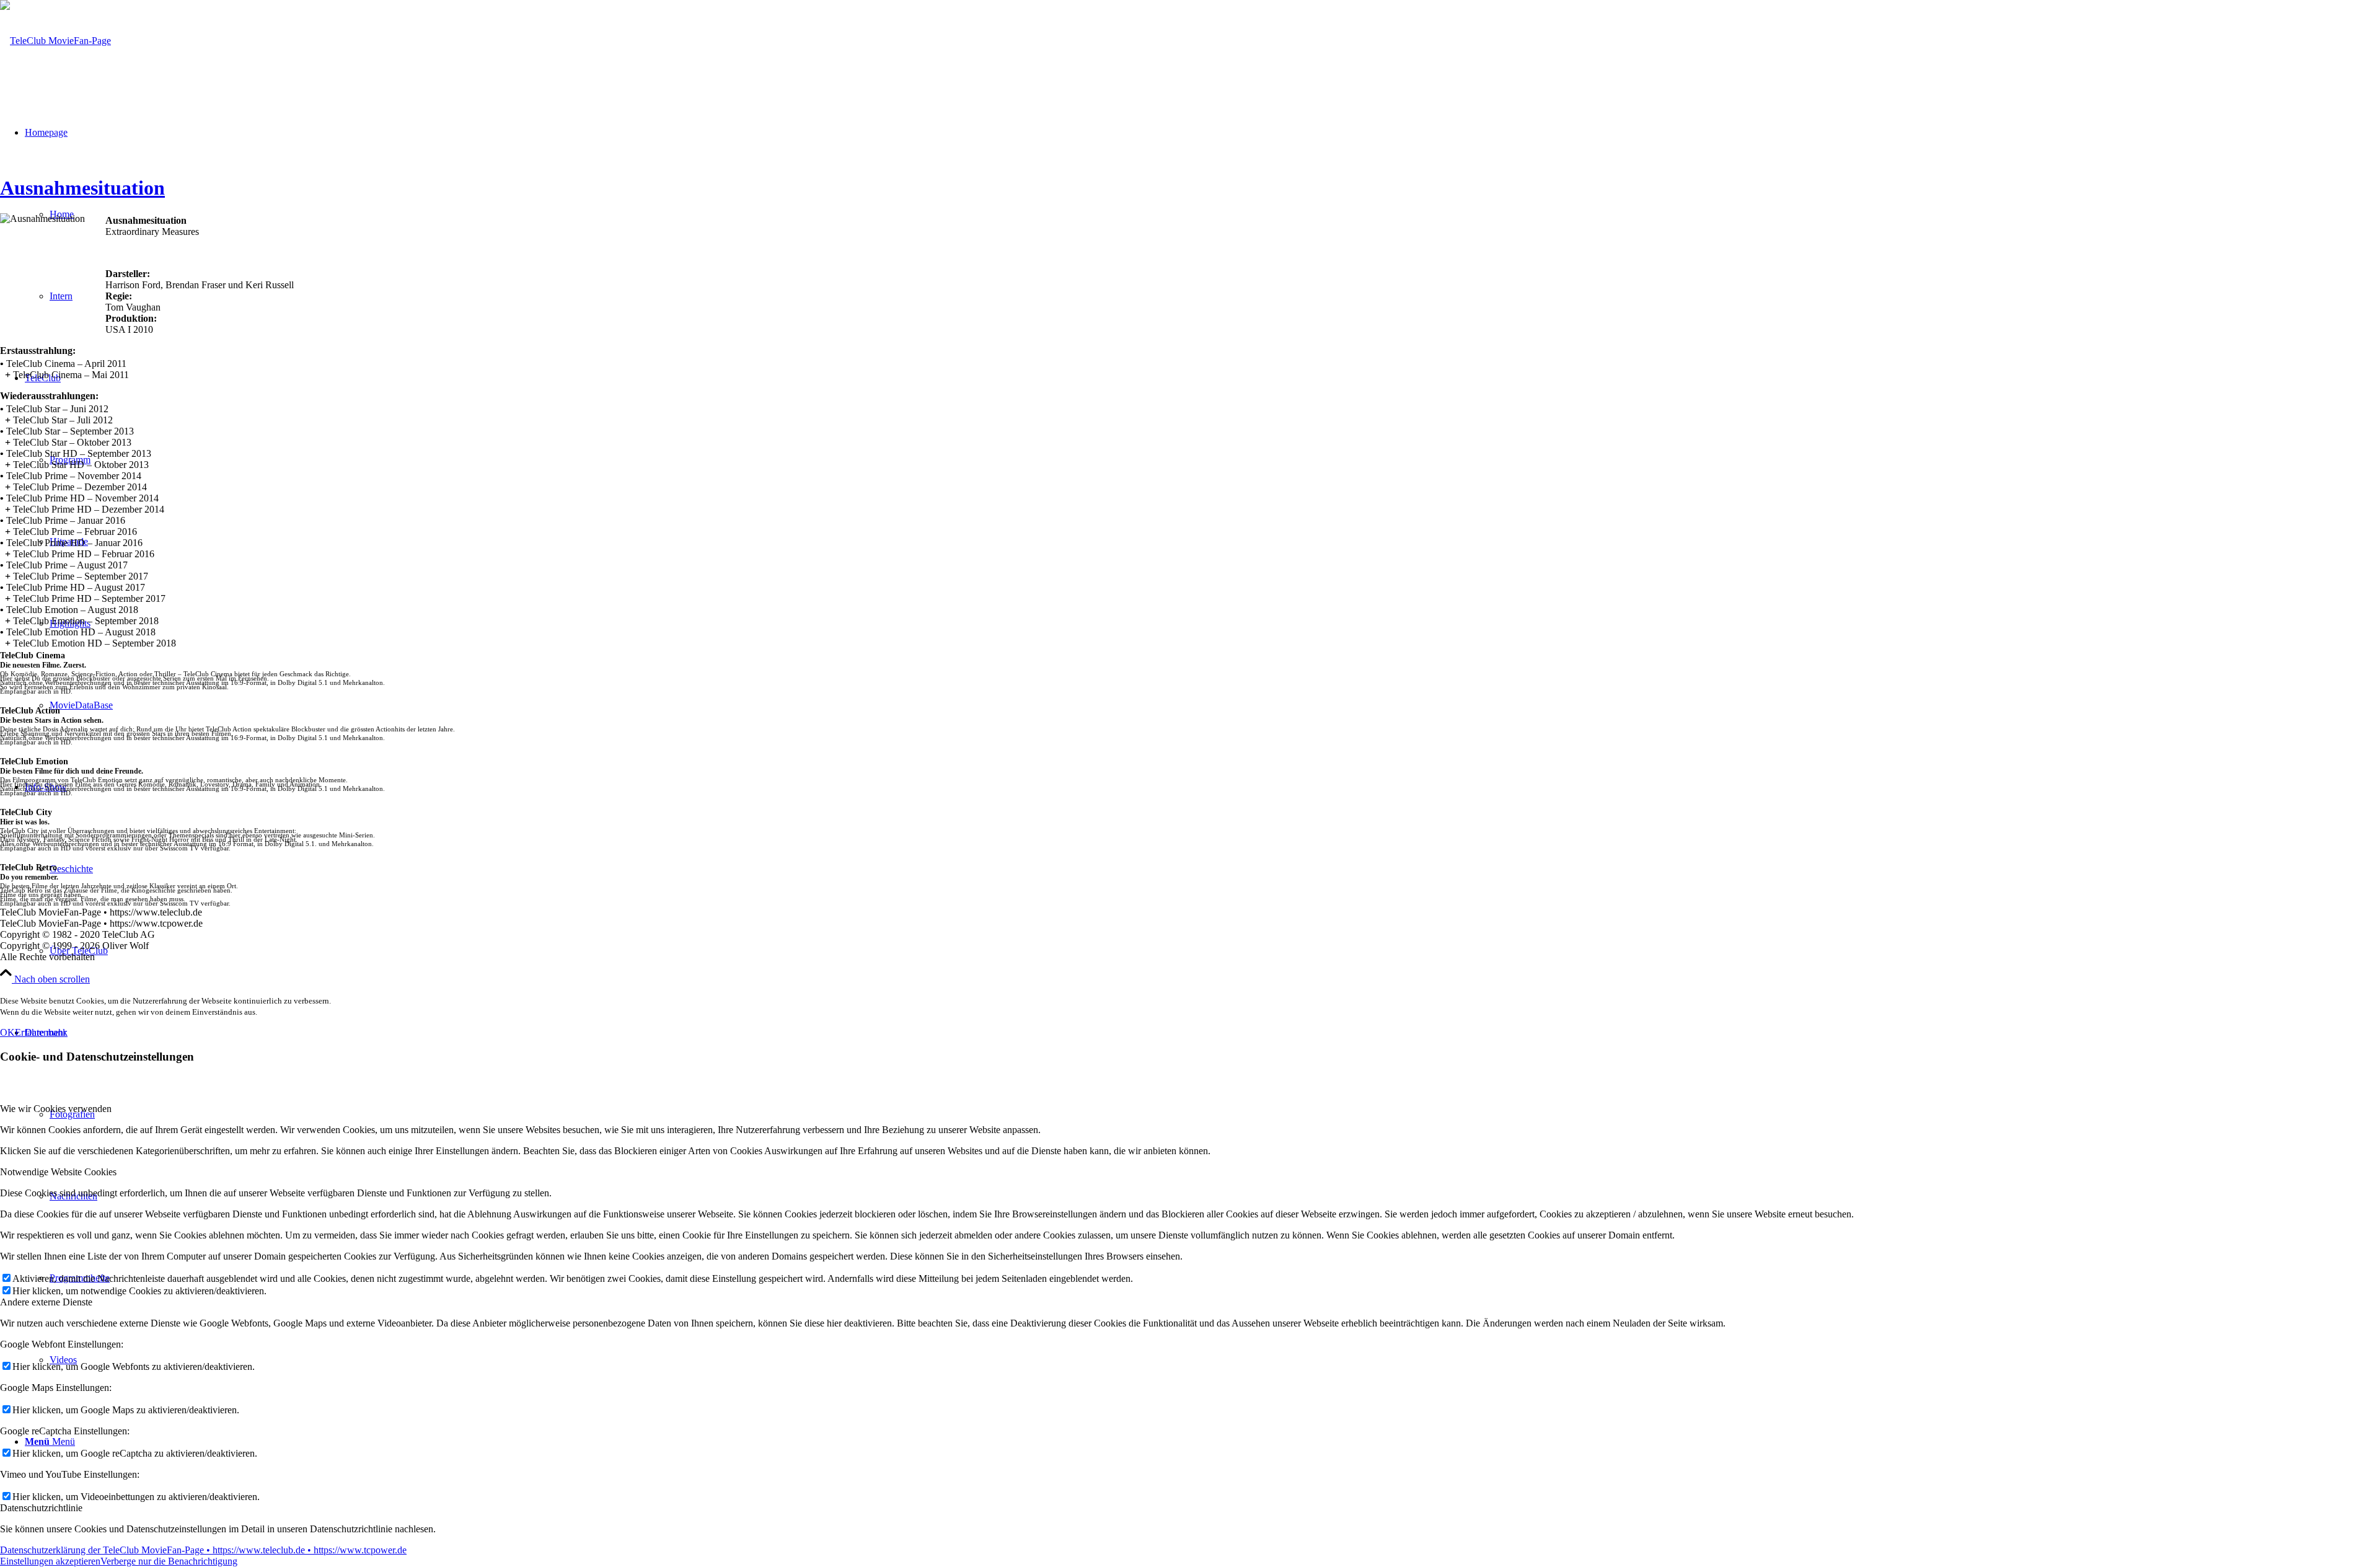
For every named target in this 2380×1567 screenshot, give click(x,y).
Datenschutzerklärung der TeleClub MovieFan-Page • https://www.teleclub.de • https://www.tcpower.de (203, 1550)
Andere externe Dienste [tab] (46, 1302)
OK (7, 1032)
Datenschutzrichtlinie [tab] (41, 1508)
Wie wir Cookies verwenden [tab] (56, 1109)
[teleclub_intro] (55, 41)
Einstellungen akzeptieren (50, 1561)
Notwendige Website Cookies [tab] (58, 1172)
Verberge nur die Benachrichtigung (169, 1561)
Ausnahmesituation (82, 188)
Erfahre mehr (41, 1032)
